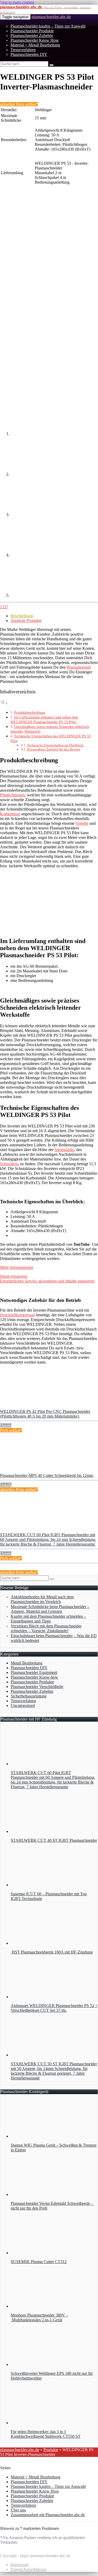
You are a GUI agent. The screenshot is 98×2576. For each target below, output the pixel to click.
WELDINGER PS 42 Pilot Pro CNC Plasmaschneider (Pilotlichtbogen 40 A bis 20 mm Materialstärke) (45, 1414)
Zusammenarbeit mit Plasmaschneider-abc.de (48, 2515)
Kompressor (10, 814)
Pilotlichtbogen (12, 795)
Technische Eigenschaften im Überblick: (56, 745)
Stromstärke (64, 1150)
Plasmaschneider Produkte (32, 31)
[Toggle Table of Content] (4, 703)
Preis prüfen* (11, 1430)
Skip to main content (17, 2)
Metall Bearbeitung (27, 1663)
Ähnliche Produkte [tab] (26, 621)
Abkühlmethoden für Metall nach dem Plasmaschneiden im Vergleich (42, 1599)
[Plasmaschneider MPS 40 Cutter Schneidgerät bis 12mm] (39, 1471)
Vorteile (82, 823)
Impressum (19, 2565)
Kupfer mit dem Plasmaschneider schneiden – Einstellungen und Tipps (48, 1619)
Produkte (51, 2450)
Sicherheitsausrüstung (29, 1696)
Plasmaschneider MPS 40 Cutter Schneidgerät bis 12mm (47, 1475)
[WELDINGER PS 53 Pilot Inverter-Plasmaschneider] (39, 228)
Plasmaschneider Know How (35, 40)
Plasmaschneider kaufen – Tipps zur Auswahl (48, 26)
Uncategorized (23, 1705)
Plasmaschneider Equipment (34, 1672)
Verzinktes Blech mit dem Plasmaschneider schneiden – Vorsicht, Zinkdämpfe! (46, 1628)
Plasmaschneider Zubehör (32, 36)
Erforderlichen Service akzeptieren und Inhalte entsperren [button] (47, 1281)
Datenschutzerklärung (28, 2569)
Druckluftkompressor (18, 1315)
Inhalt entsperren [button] (14, 1276)
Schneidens (9, 1164)
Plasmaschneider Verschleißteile (37, 1687)
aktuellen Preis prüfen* (19, 104)
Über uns (18, 2510)
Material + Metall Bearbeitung (35, 45)
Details (6, 1426)
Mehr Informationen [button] (17, 1267)
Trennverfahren (23, 50)
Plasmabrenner (79, 667)
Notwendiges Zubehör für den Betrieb (54, 749)
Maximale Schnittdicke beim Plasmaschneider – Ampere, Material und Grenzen (50, 1609)
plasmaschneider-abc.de (51, 17)
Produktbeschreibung (30, 712)
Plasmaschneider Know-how (34, 1677)
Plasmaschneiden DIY (29, 54)
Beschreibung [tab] (22, 616)
